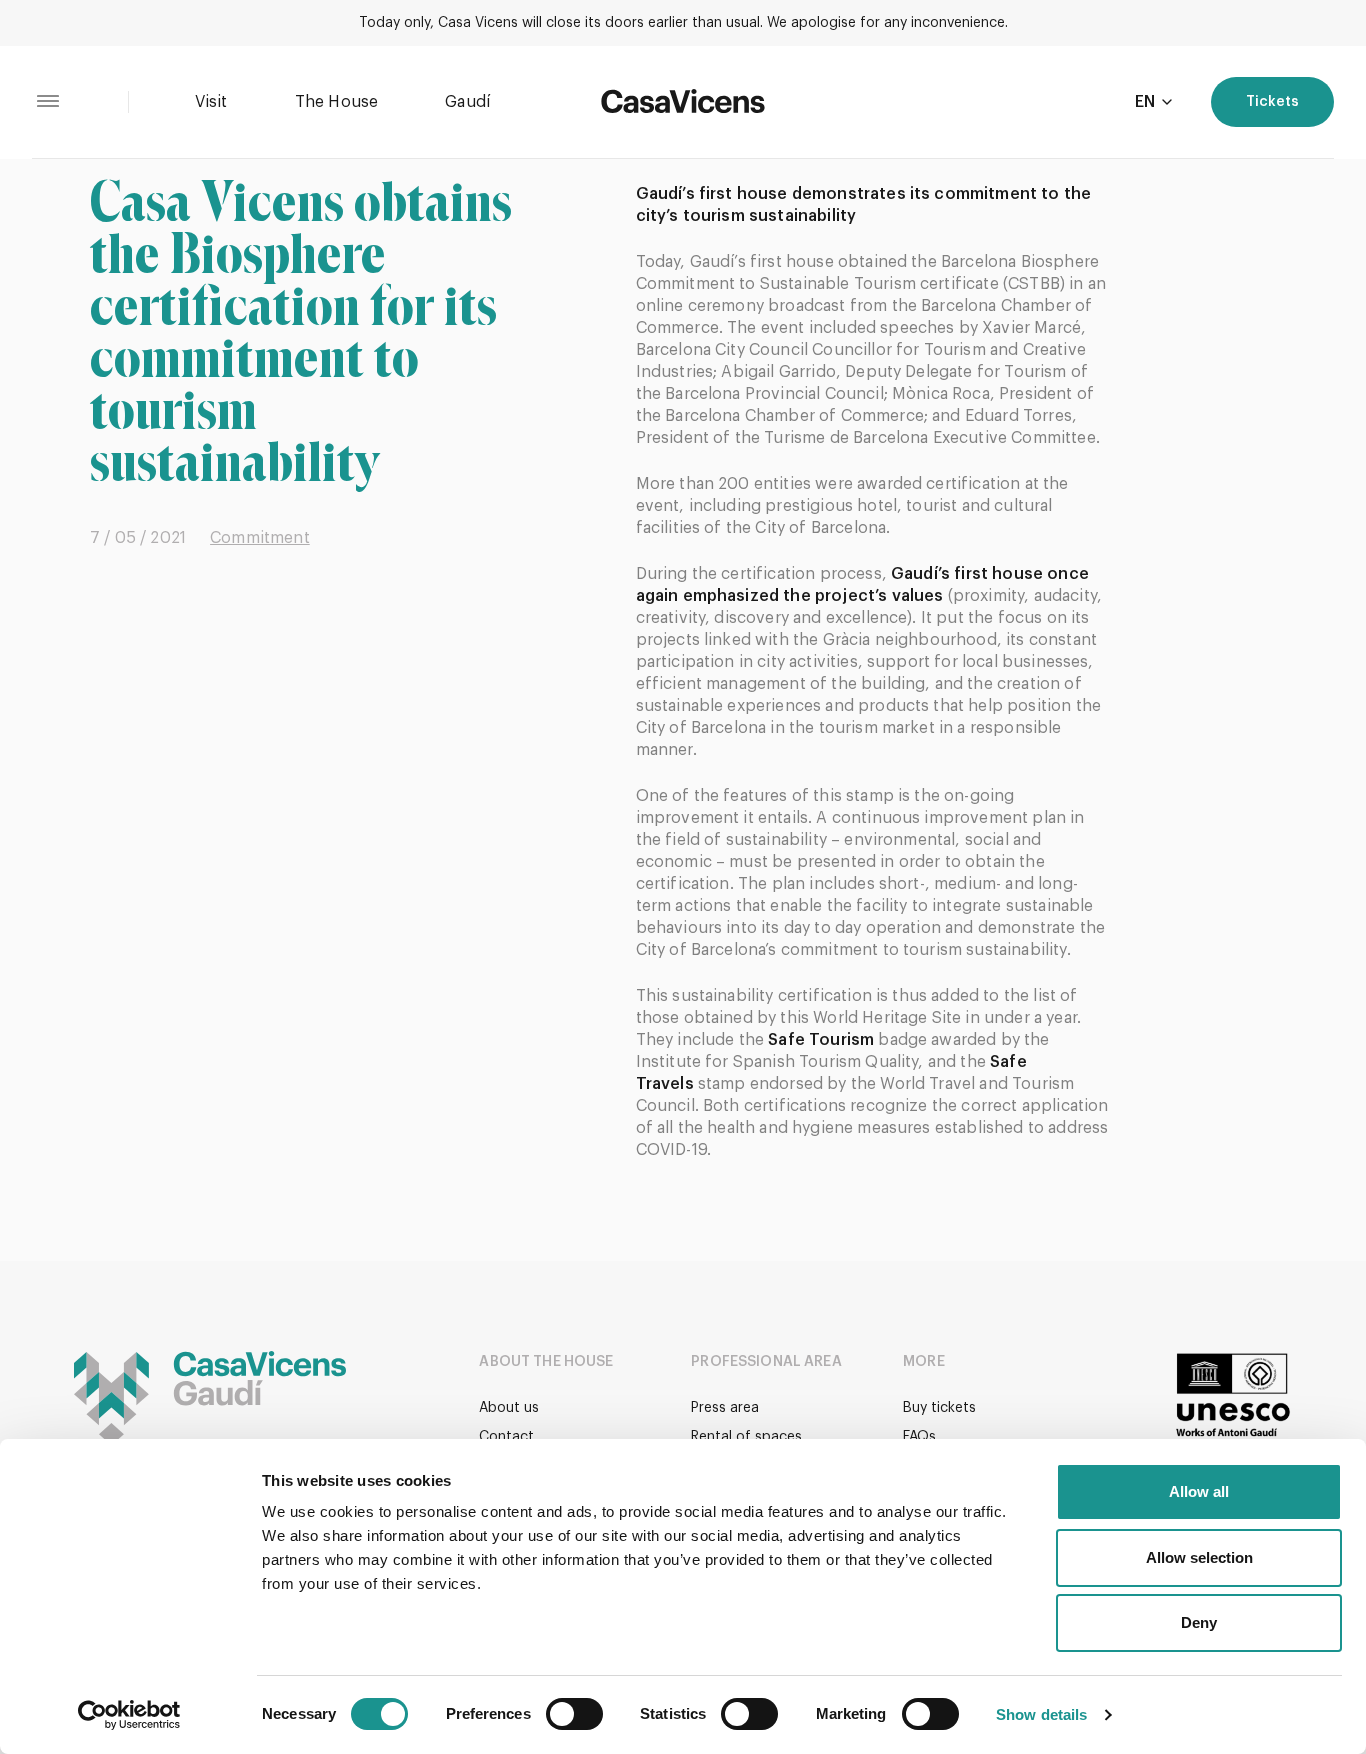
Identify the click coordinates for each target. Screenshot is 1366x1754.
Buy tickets (939, 1408)
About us (509, 1408)
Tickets (1272, 102)
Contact (506, 1437)
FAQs (919, 1437)
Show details (1041, 1714)
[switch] (574, 1714)
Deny (1199, 1622)
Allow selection (1199, 1557)
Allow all (1199, 1491)
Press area (725, 1408)
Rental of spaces (746, 1437)
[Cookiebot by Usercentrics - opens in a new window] (129, 1715)
